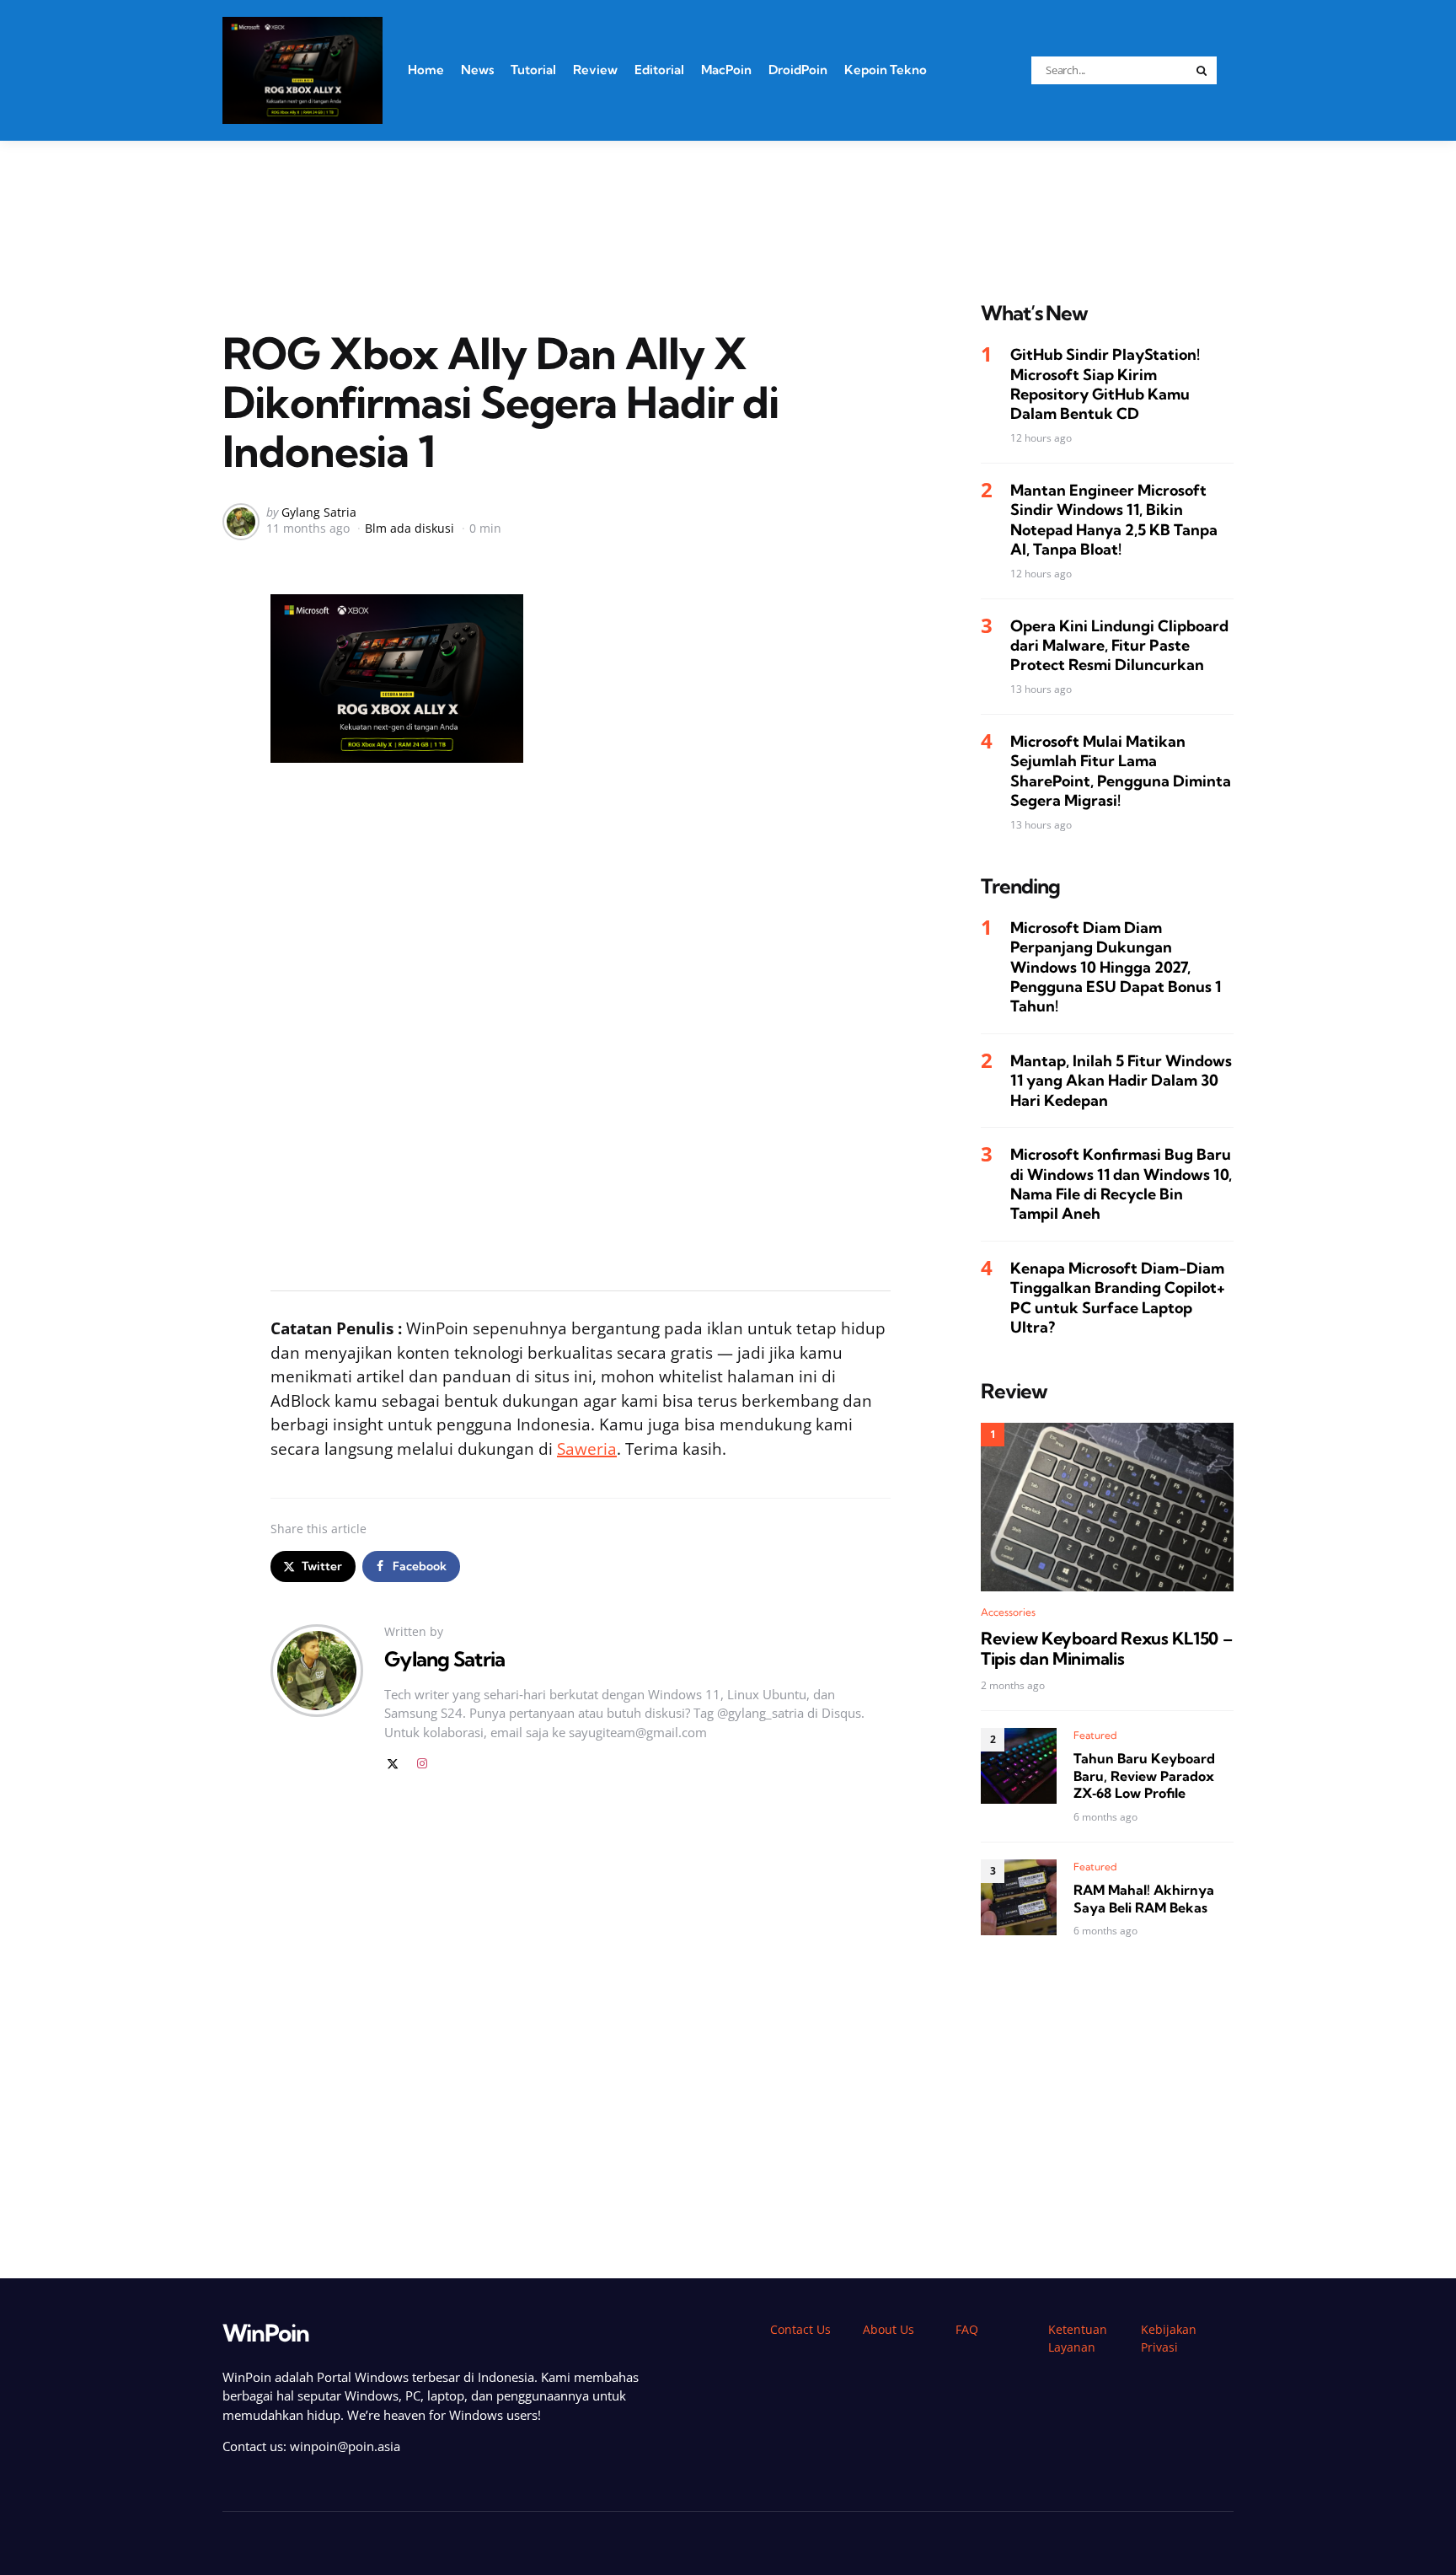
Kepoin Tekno (886, 70)
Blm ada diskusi (409, 528)
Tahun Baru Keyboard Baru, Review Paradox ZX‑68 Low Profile (1144, 1776)
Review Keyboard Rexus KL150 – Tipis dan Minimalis (1106, 1649)
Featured (1095, 1735)
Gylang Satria (319, 512)
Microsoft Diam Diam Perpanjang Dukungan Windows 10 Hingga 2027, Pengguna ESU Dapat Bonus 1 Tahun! (1116, 967)
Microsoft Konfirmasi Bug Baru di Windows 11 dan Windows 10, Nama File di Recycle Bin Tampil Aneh (1121, 1184)
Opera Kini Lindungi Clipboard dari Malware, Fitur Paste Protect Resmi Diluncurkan (1119, 645)
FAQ (967, 2329)
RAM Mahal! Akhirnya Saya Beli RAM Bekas (1144, 1899)
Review (595, 70)
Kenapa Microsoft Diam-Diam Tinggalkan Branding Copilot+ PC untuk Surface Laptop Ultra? (1118, 1298)
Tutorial (533, 70)
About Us (889, 2329)
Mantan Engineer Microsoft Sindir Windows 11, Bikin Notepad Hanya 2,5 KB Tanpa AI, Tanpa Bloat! (1114, 520)
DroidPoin (798, 70)
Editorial (659, 70)
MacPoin (726, 70)
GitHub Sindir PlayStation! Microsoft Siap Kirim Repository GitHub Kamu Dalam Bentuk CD (1105, 384)
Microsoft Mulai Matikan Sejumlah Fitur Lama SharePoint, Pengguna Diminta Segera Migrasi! (1121, 771)
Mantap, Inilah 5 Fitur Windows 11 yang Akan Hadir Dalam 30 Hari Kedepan (1121, 1081)
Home (426, 70)
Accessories (1008, 1612)
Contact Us (800, 2329)
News (477, 70)
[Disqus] (581, 2025)
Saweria (587, 1449)
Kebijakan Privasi (1169, 2338)
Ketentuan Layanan (1078, 2338)
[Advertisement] (728, 200)
